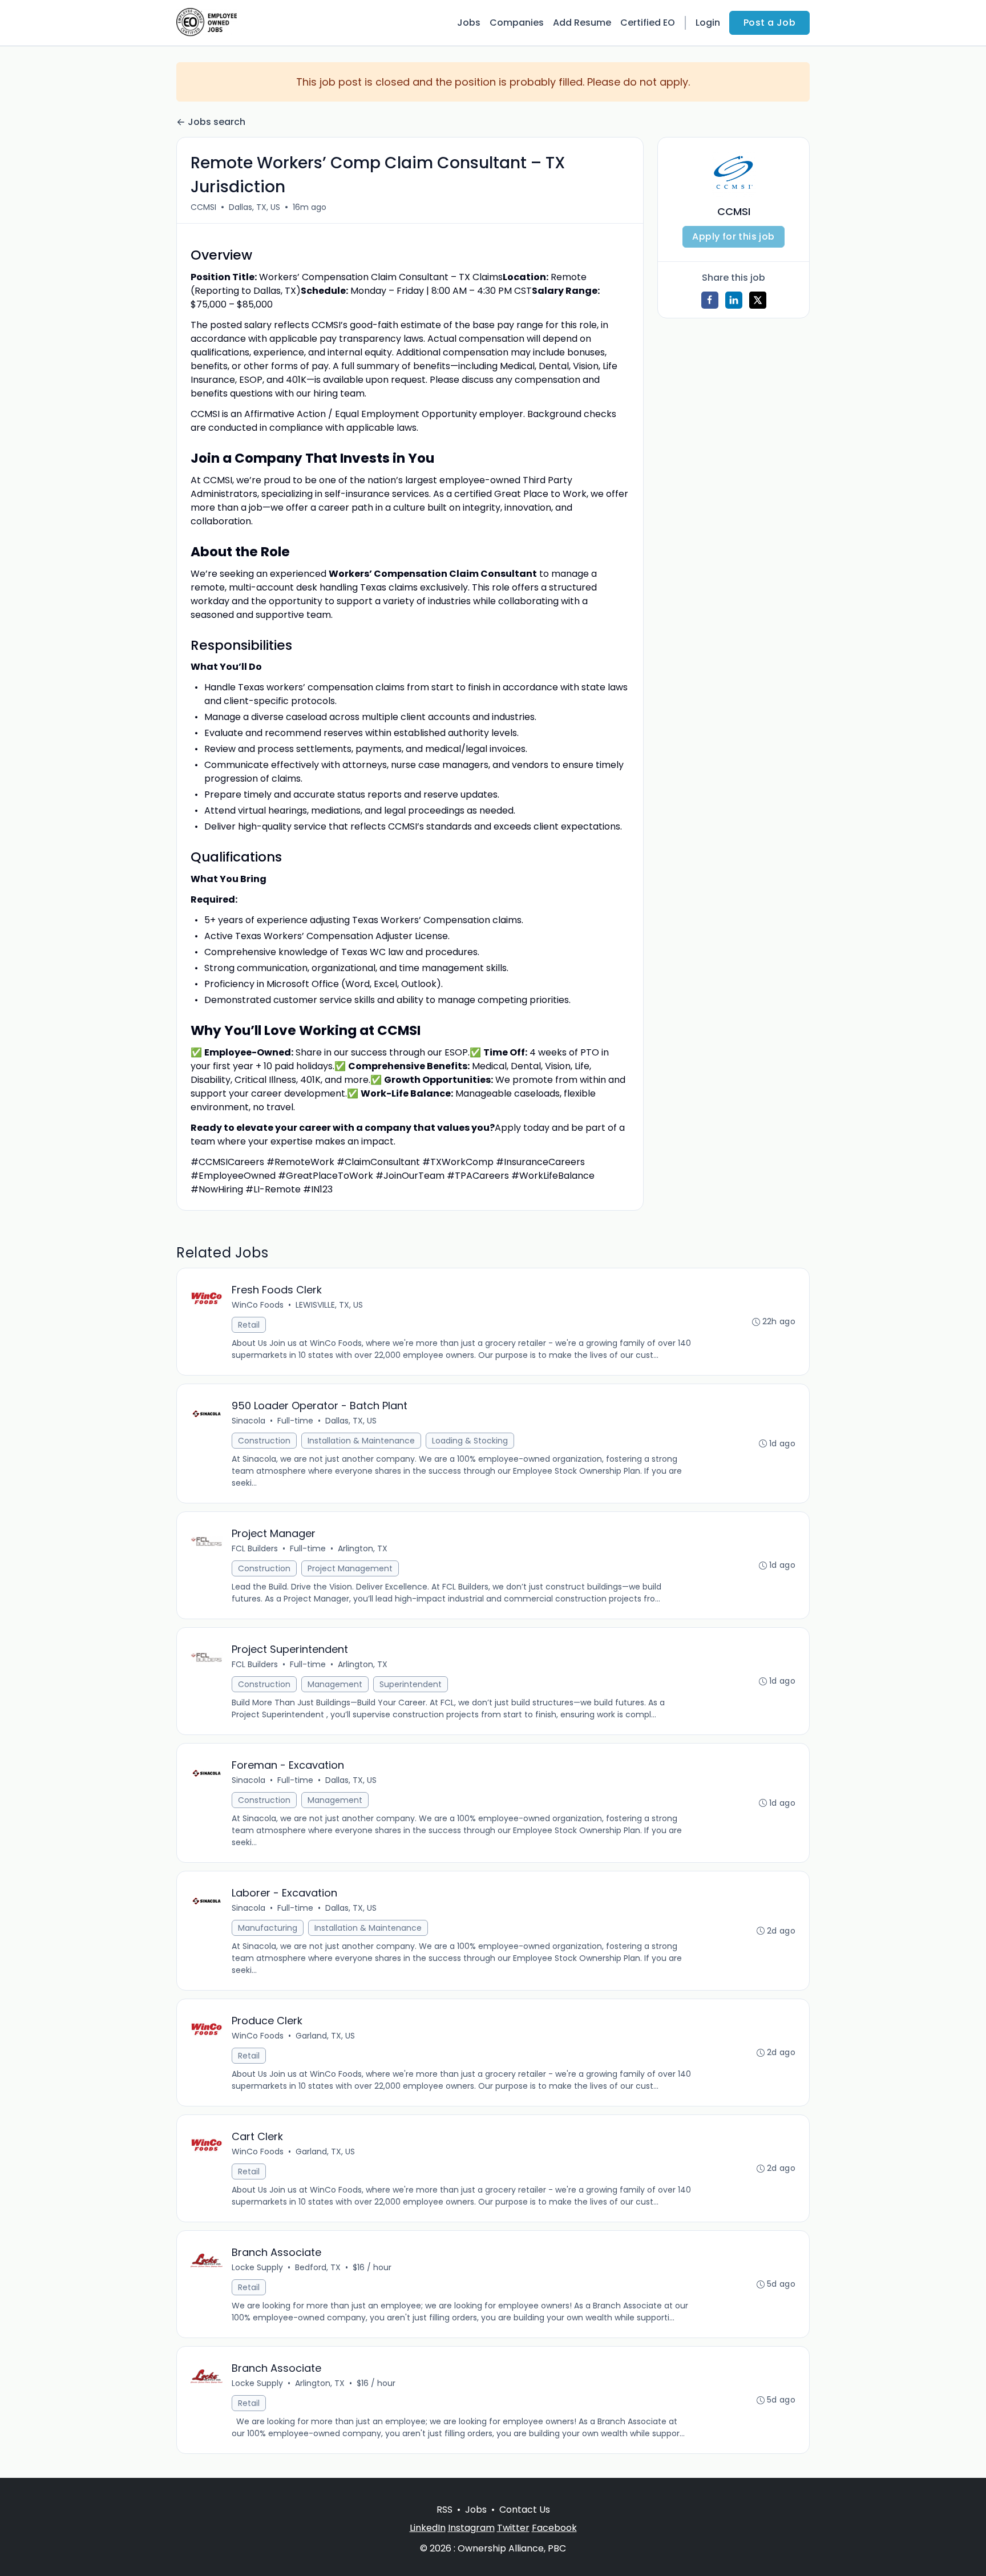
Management (335, 1684)
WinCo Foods (258, 1305)
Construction (264, 1441)
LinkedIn (428, 2528)
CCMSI (203, 207)
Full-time (295, 1421)
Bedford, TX (318, 2267)
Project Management (350, 1568)
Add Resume (582, 23)
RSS (444, 2510)
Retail (249, 1325)
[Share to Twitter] (758, 300)
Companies (517, 23)
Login (708, 23)
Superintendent (411, 1684)
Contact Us (525, 2510)
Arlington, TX (363, 1548)
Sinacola (248, 1421)
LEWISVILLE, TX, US (329, 1305)
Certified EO (648, 23)
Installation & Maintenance (361, 1441)
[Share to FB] (710, 300)
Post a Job (769, 23)
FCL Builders (255, 1548)
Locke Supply (257, 2267)
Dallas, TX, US (254, 207)
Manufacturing (268, 1928)
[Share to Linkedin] (734, 300)
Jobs (469, 23)
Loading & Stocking (470, 1441)
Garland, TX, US (325, 2036)
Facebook (554, 2528)
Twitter (513, 2528)
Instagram (471, 2528)
